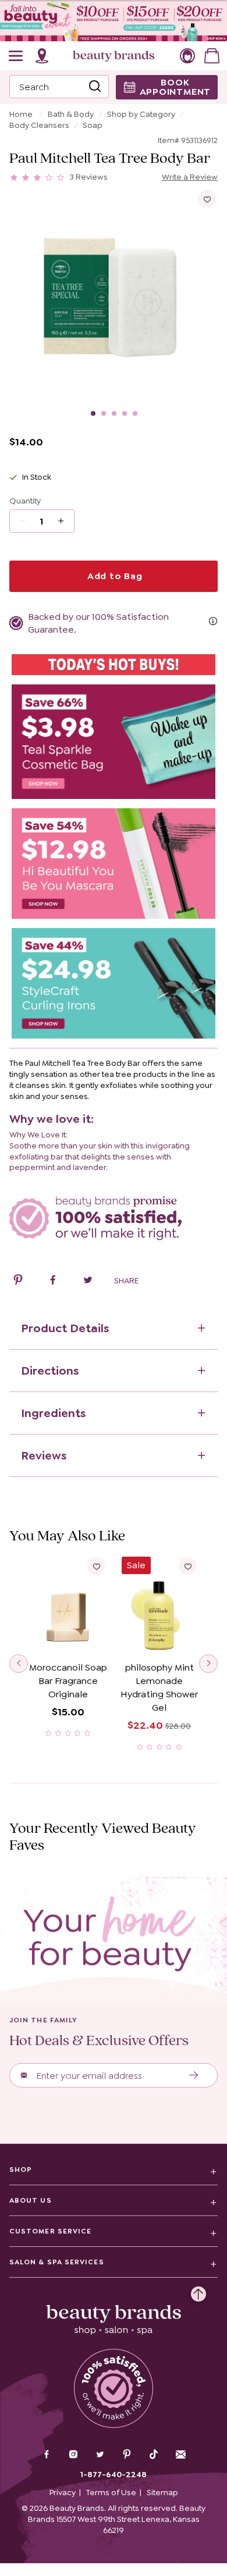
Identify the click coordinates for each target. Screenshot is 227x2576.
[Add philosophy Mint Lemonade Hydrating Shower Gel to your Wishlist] (187, 1566)
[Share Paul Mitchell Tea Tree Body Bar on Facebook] (53, 1282)
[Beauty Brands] (114, 56)
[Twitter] (100, 2456)
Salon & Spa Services (57, 2262)
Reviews (44, 1455)
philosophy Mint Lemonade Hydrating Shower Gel (159, 1687)
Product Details (65, 1328)
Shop (21, 2170)
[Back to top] (198, 2291)
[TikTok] (154, 2454)
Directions (50, 1371)
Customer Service (50, 2231)
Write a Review (190, 177)
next (208, 1664)
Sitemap (162, 2492)
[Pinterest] (127, 2456)
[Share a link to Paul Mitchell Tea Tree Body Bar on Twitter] (88, 1282)
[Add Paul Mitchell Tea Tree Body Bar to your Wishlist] (207, 199)
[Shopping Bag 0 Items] (212, 56)
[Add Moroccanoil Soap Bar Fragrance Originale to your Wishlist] (96, 1566)
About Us (31, 2200)
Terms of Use (111, 2492)
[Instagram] (73, 2456)
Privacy (63, 2492)
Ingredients (53, 1413)
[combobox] (59, 87)
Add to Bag (114, 576)
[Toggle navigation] (16, 56)
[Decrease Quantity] (65, 521)
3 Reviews (89, 177)
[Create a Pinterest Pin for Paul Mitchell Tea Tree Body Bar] (18, 1282)
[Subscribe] (194, 2075)
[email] (180, 2454)
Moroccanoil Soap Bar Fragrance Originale (68, 1681)
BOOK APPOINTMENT (175, 87)
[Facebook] (47, 2456)
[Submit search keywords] (95, 87)
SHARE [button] (126, 1280)
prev (19, 1664)
